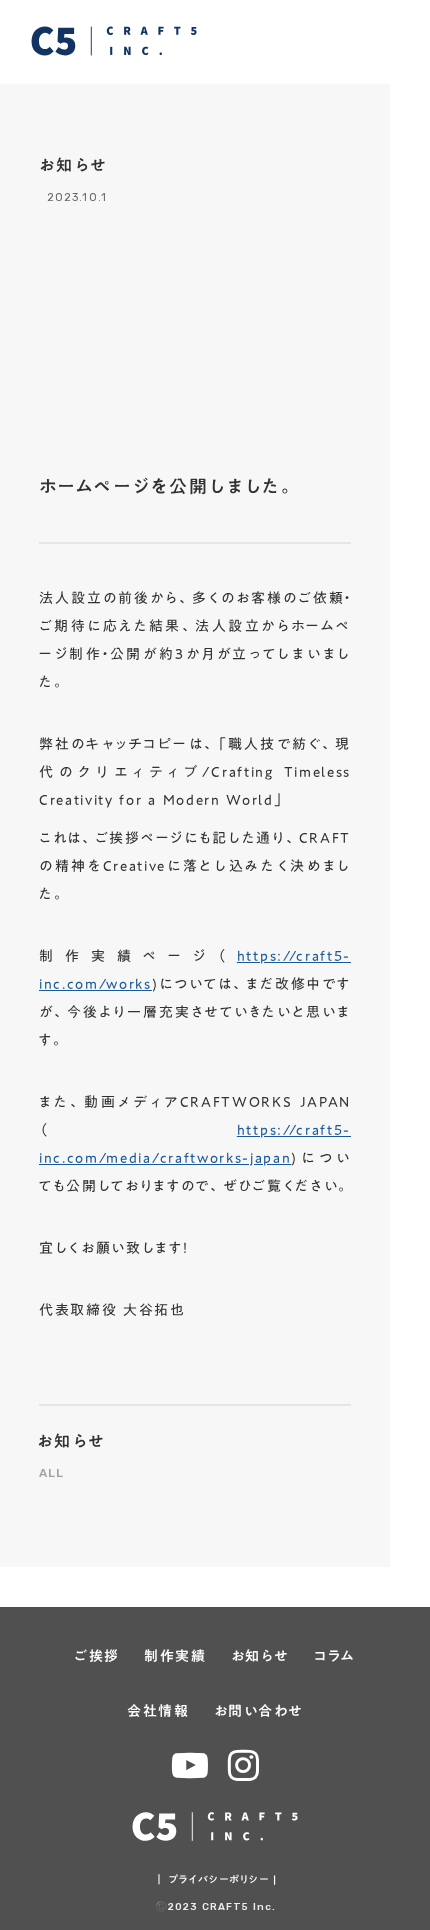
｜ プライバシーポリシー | (215, 1879)
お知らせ (72, 1441)
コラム (335, 1657)
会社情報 (158, 1712)
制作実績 (175, 1657)
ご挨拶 (96, 1657)
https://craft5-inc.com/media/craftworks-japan (195, 1144)
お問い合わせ (258, 1712)
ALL (52, 1473)
